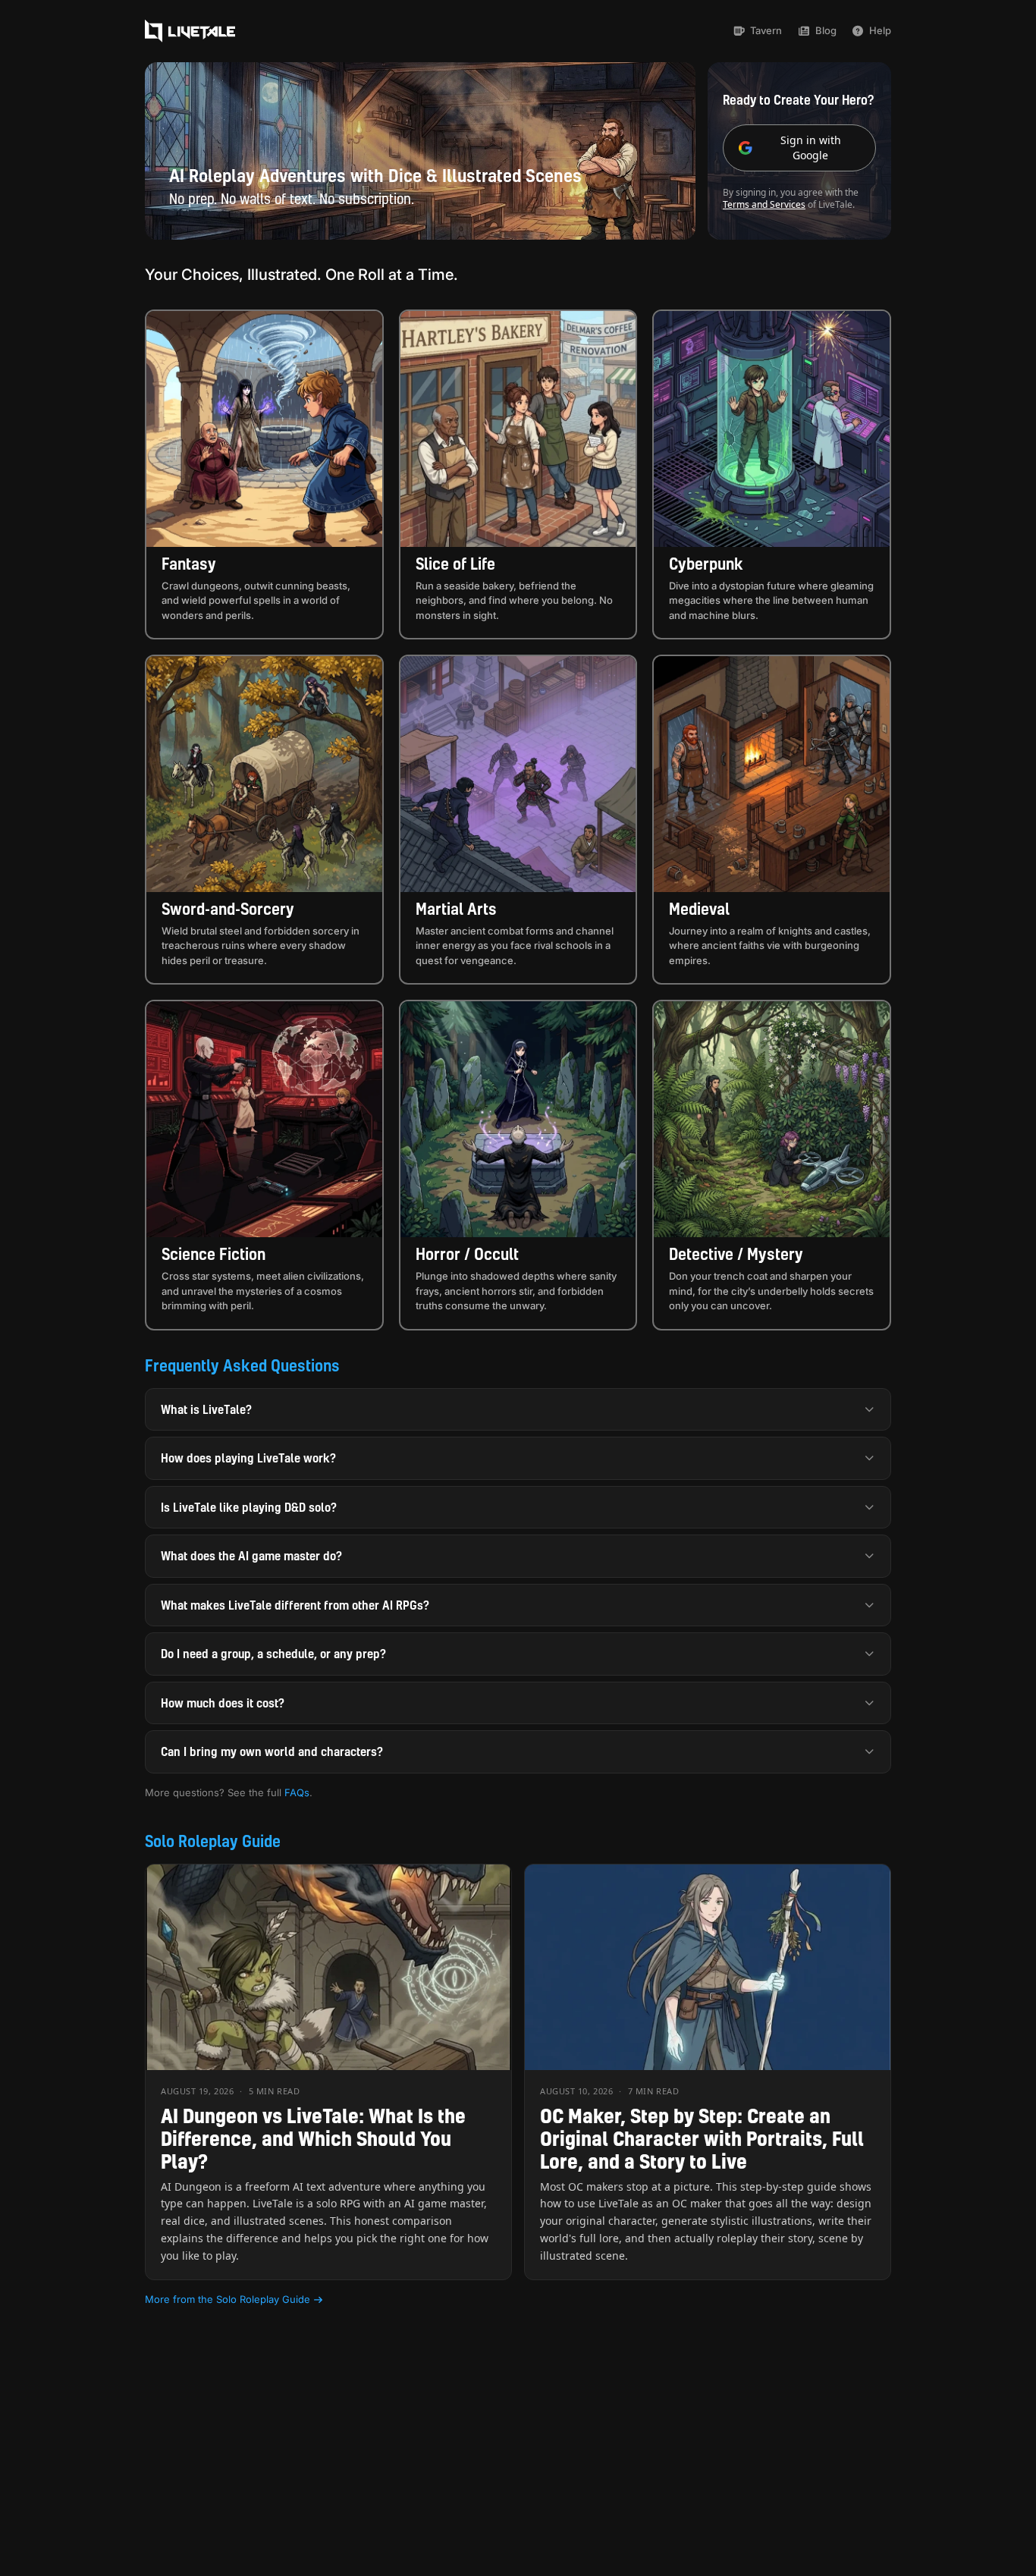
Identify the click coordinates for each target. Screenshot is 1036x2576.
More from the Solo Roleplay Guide (228, 2299)
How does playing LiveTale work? (248, 1458)
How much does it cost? (223, 1703)
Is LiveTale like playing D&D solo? (249, 1507)
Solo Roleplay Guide (213, 1841)
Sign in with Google (811, 148)
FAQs (297, 1792)
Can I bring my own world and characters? (272, 1751)
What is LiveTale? (206, 1409)
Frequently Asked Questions (242, 1365)
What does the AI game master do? (251, 1556)
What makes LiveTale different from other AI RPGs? (295, 1605)
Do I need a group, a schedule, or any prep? (273, 1654)
